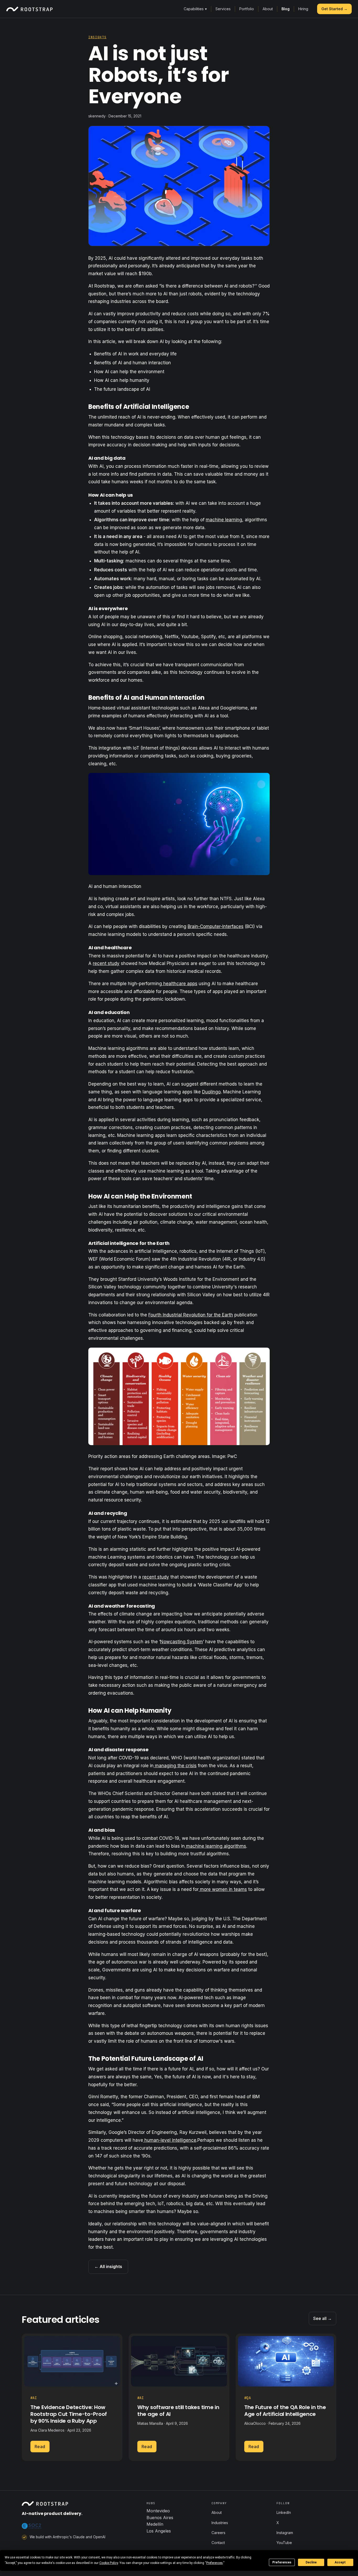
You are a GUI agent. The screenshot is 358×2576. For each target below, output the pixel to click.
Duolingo (211, 1092)
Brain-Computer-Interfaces (216, 926)
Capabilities (195, 9)
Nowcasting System (181, 1642)
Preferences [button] (215, 2563)
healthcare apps (180, 984)
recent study (106, 963)
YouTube (284, 2543)
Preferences (282, 2562)
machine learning (224, 520)
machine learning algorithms (215, 1846)
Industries (220, 2523)
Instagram (285, 2533)
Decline (311, 2562)
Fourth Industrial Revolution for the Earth (191, 1315)
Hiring (303, 9)
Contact (218, 2543)
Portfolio (247, 9)
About (268, 9)
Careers (218, 2533)
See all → (322, 2318)
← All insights (108, 2266)
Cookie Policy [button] (109, 2563)
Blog (286, 9)
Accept (340, 2562)
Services (223, 9)
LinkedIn (284, 2512)
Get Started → (334, 9)
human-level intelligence (170, 2140)
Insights (97, 37)
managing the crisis (175, 1766)
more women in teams (223, 1889)
